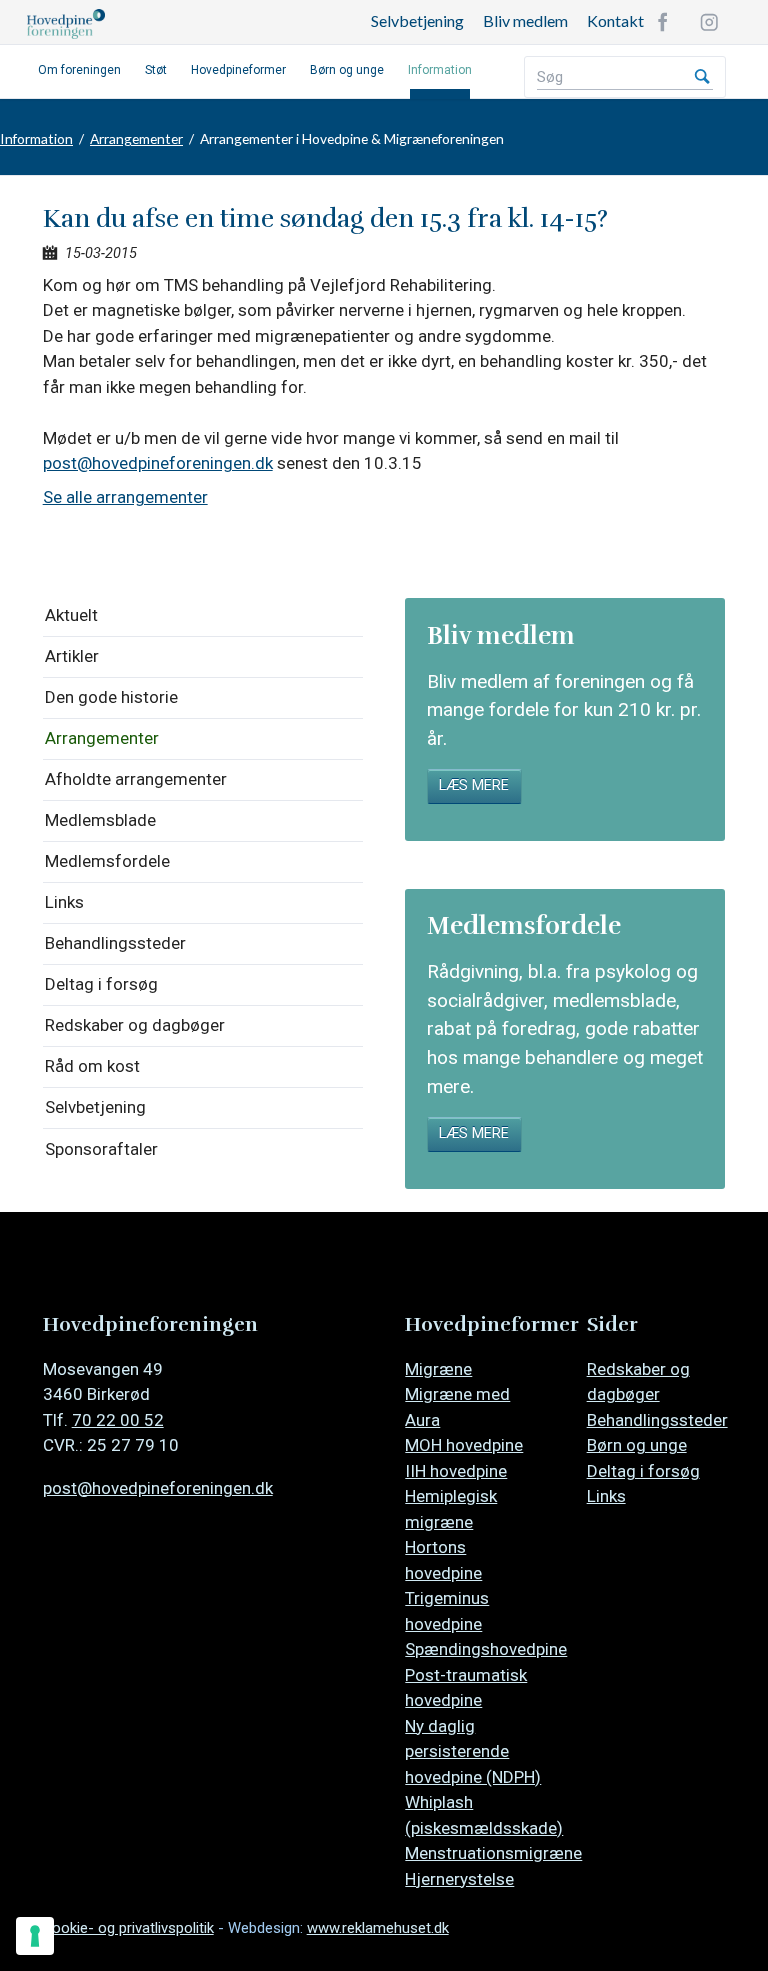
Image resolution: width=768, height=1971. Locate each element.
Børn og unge (347, 70)
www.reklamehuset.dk (378, 1928)
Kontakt (615, 20)
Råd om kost (92, 1066)
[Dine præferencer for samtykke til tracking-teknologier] (35, 1936)
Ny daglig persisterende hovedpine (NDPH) (473, 1751)
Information (440, 70)
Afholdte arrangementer (136, 779)
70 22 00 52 (118, 1420)
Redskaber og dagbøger (135, 1025)
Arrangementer (136, 138)
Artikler (72, 656)
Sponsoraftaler (101, 1149)
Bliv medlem (525, 20)
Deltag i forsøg (101, 984)
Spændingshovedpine (486, 1649)
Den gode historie (111, 697)
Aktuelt (71, 615)
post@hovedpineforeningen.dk (158, 463)
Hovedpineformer (238, 70)
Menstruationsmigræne (493, 1853)
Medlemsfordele (107, 861)
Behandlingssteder (115, 943)
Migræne (438, 1369)
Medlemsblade (100, 820)
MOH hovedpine (464, 1445)
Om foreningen (79, 70)
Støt (156, 70)
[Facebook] (663, 22)
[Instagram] (709, 22)
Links (64, 902)
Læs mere (474, 785)
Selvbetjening (417, 20)
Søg (702, 77)
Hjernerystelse (459, 1879)
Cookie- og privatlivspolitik (128, 1928)
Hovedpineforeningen (177, 24)
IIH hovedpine (456, 1471)
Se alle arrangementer (125, 497)
